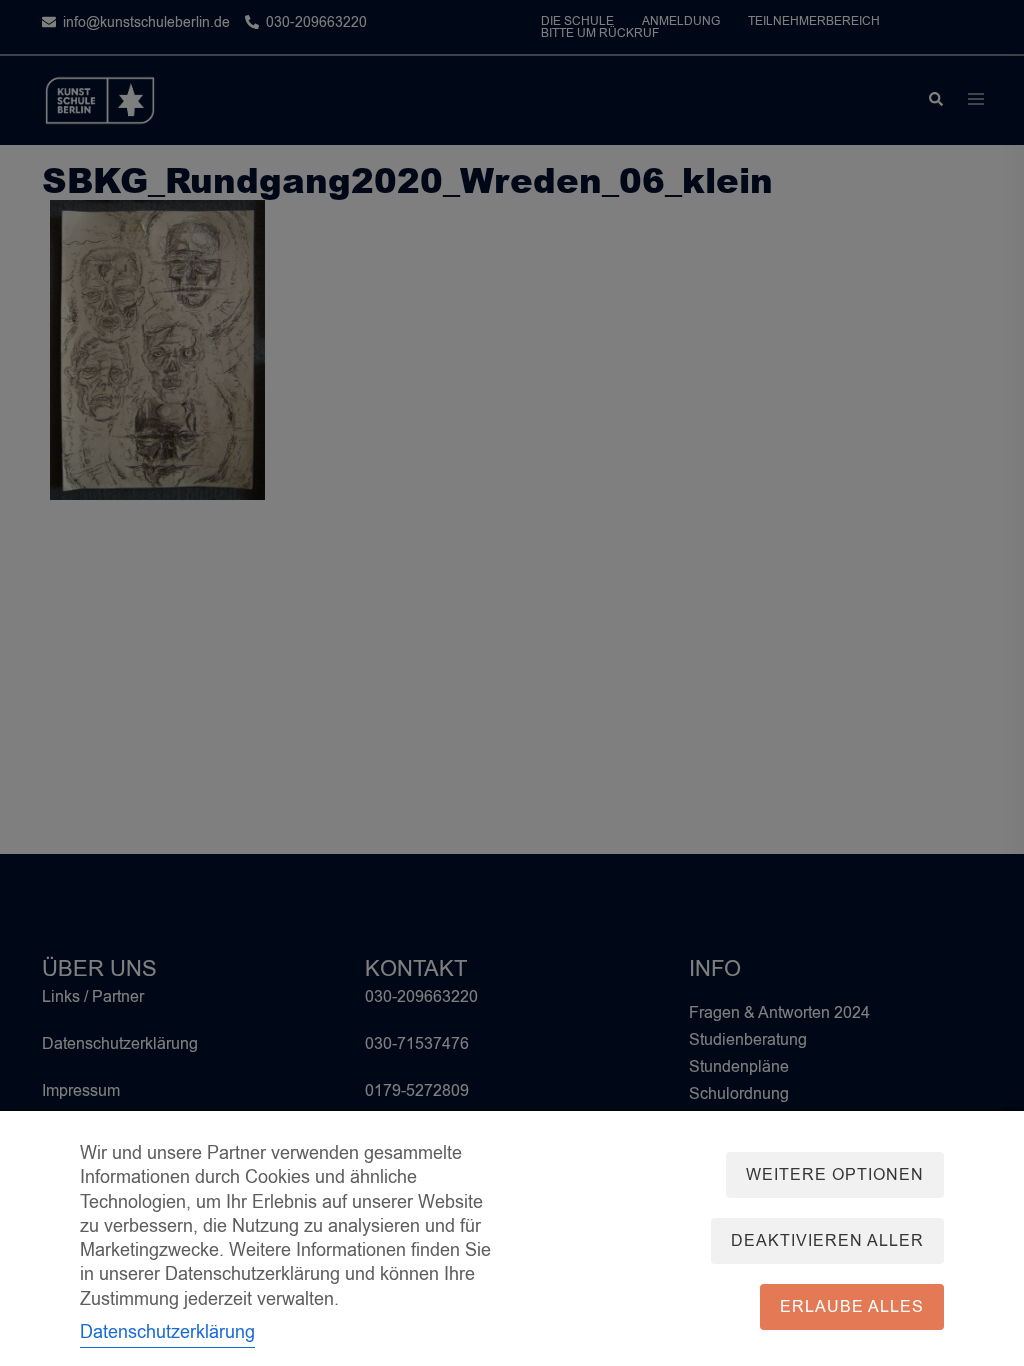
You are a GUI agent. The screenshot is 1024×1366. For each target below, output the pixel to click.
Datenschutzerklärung (167, 1332)
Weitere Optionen (835, 1175)
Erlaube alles (852, 1307)
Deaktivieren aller (827, 1241)
